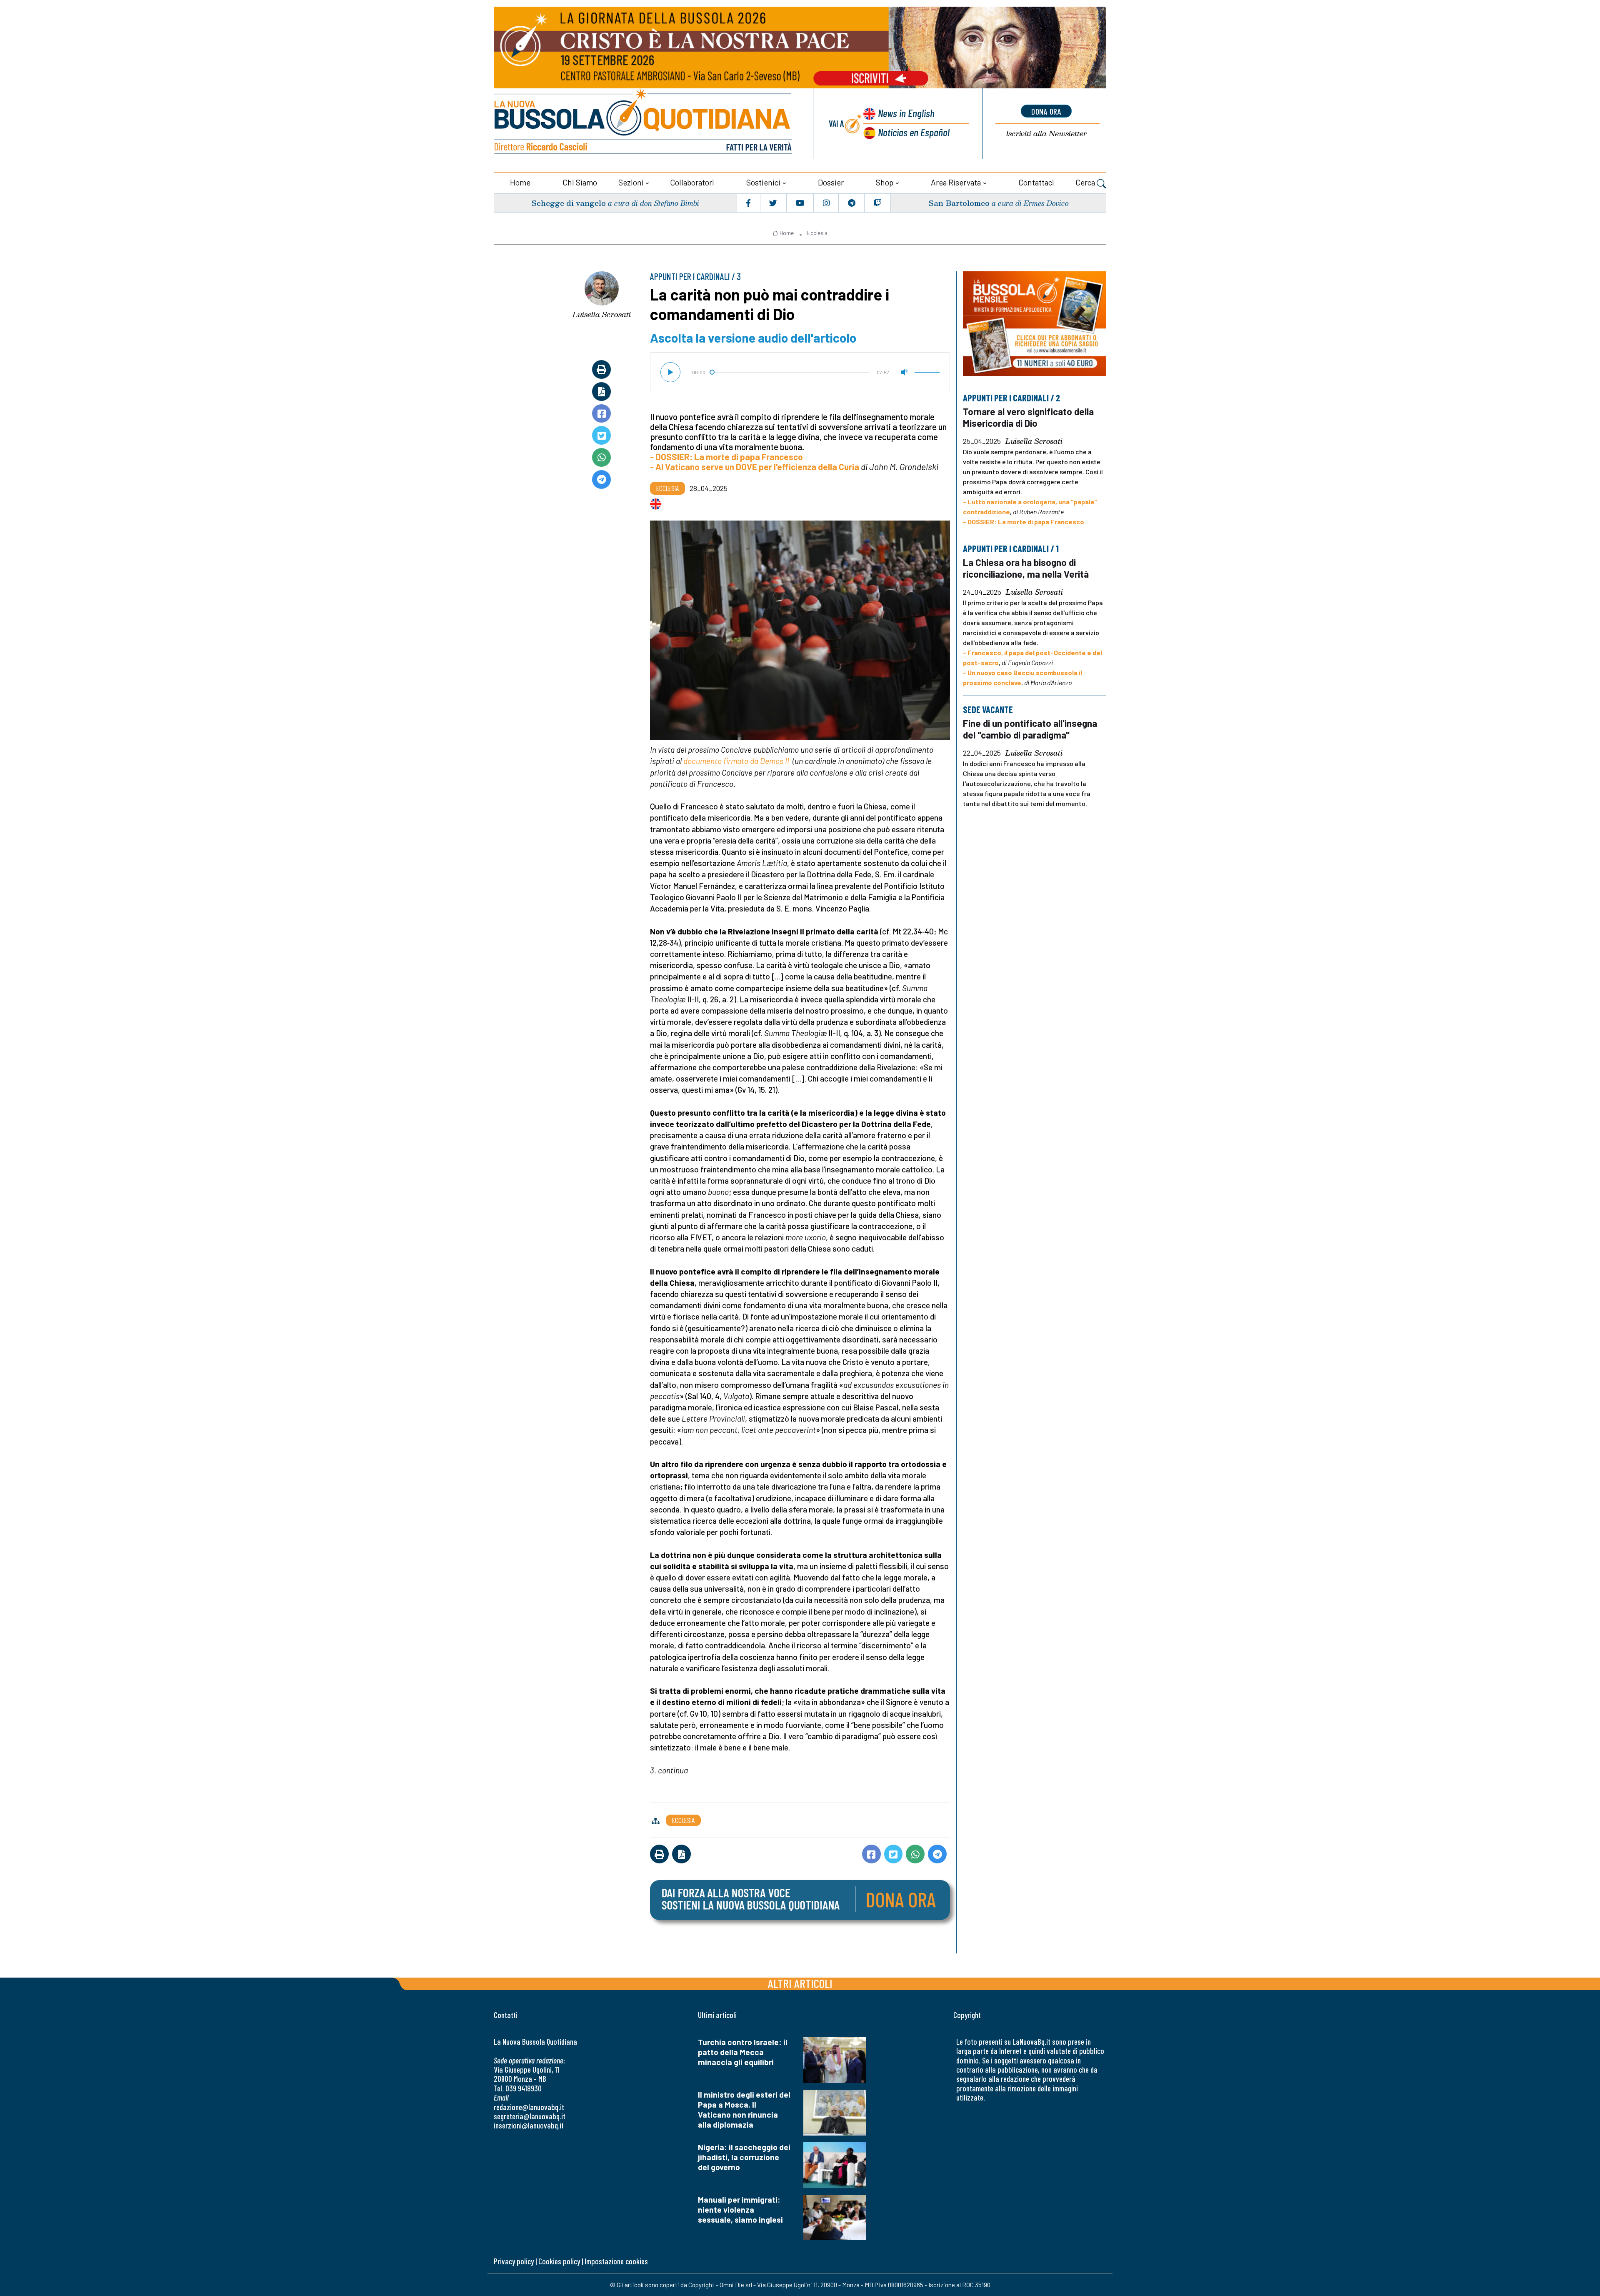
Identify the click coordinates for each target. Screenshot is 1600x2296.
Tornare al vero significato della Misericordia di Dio (1028, 417)
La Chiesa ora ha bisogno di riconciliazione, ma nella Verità (1026, 568)
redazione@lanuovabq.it (529, 2107)
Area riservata (956, 182)
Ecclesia (817, 233)
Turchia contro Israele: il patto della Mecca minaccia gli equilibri (743, 2052)
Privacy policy (514, 2261)
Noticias (914, 132)
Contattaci (1036, 182)
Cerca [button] (1086, 182)
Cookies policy (559, 2261)
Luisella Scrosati (602, 314)
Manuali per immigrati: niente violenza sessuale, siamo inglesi (740, 2210)
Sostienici (763, 182)
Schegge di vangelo (569, 203)
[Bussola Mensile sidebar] (1035, 324)
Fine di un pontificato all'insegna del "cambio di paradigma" (1030, 729)
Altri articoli (800, 1983)
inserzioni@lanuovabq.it (529, 2125)
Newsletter (1046, 134)
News (906, 113)
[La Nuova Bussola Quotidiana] (644, 124)
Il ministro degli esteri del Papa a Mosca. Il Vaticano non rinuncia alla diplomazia (744, 2109)
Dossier (831, 182)
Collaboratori (692, 182)
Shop (885, 182)
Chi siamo (580, 182)
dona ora (1046, 111)
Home (520, 182)
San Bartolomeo (959, 203)
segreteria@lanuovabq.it (530, 2116)
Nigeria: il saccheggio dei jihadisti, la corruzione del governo (744, 2157)
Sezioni (631, 182)
